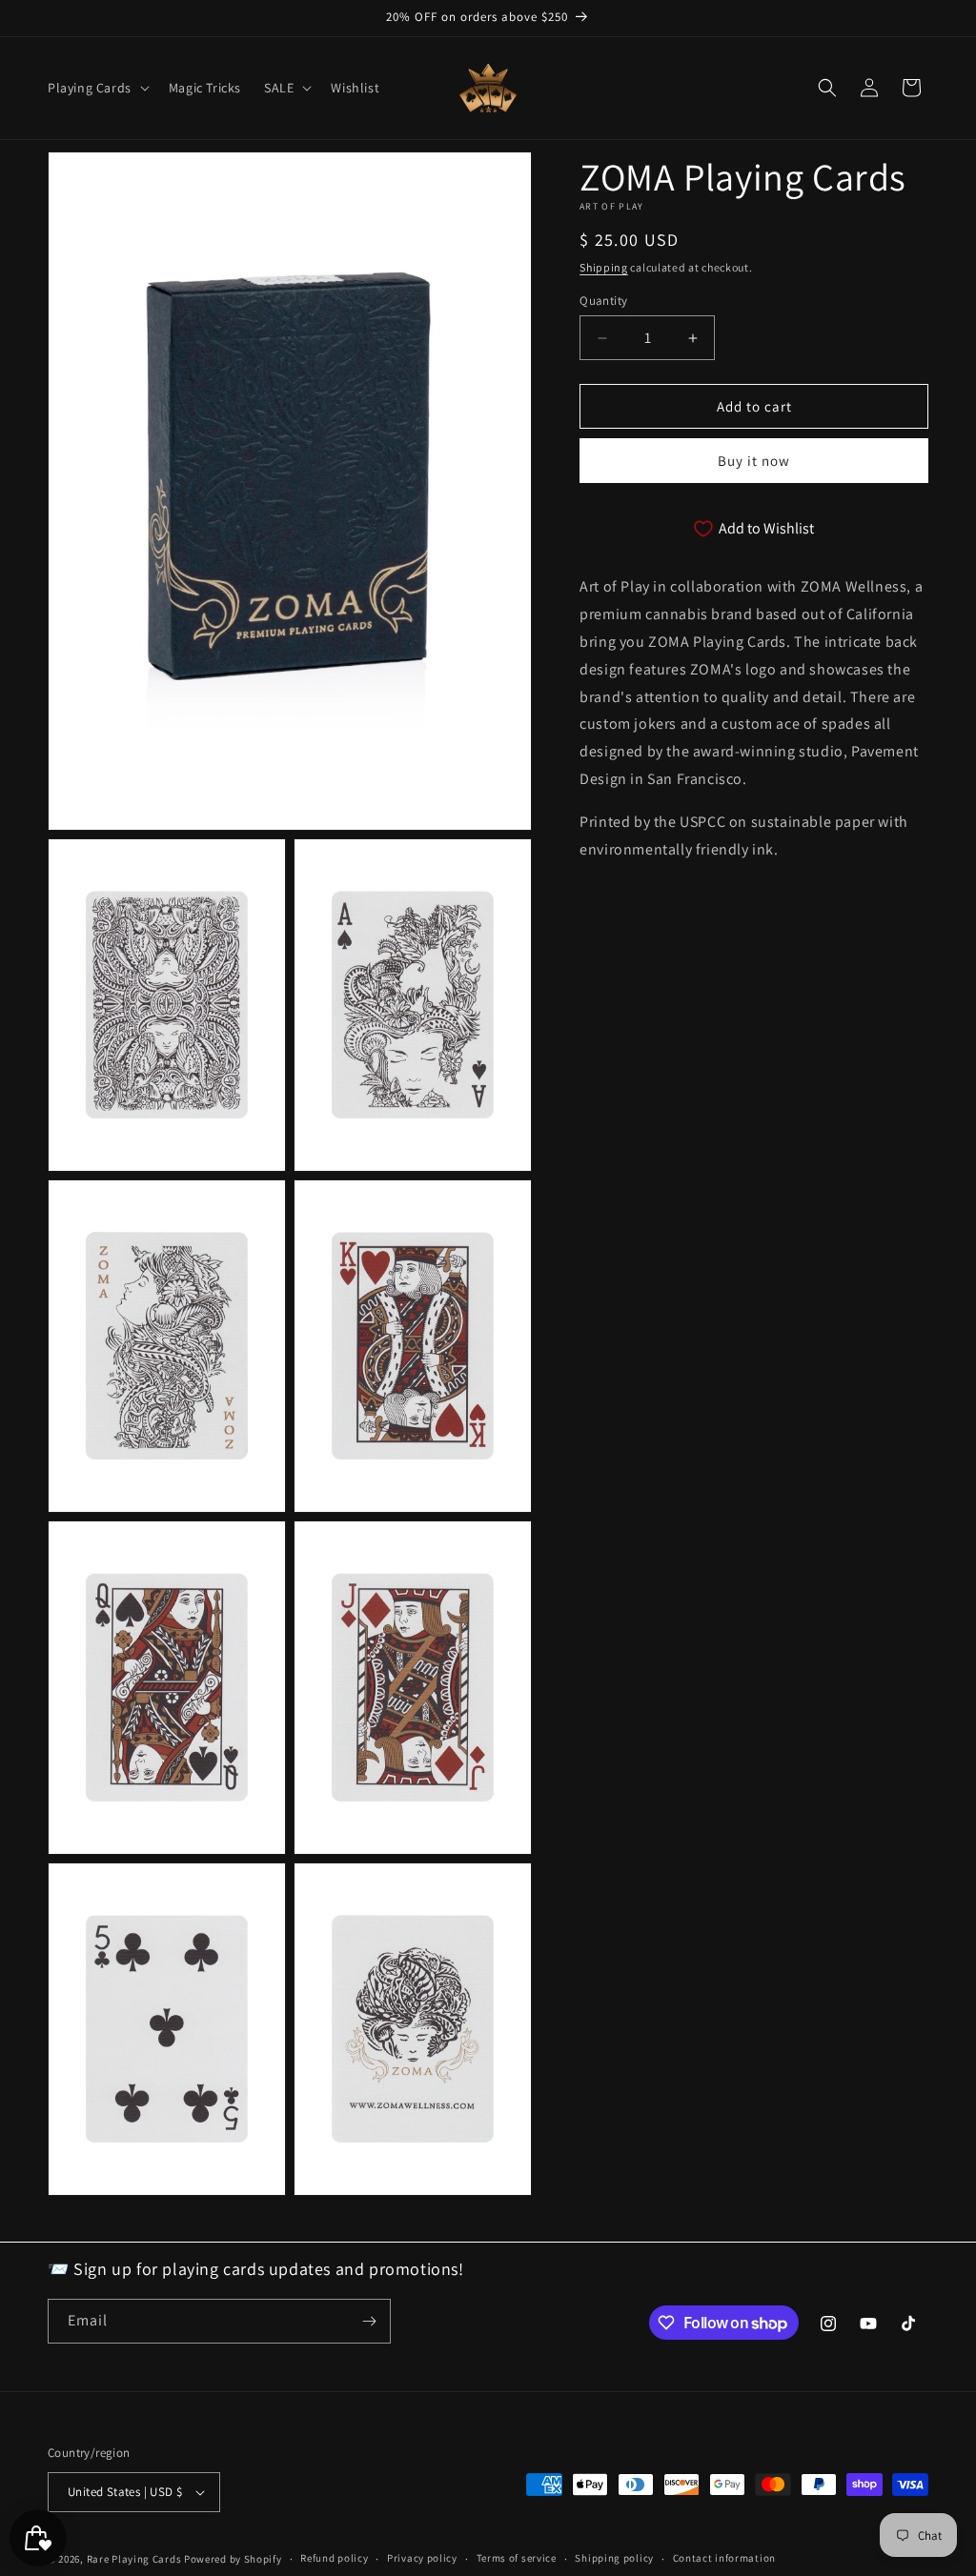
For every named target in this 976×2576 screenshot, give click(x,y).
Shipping (604, 267)
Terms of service (517, 2558)
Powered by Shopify (233, 2559)
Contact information (724, 2558)
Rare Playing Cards (134, 2559)
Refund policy (334, 2558)
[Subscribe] (369, 2321)
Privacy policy (422, 2558)
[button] (97, 88)
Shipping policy (614, 2558)
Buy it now (754, 461)
